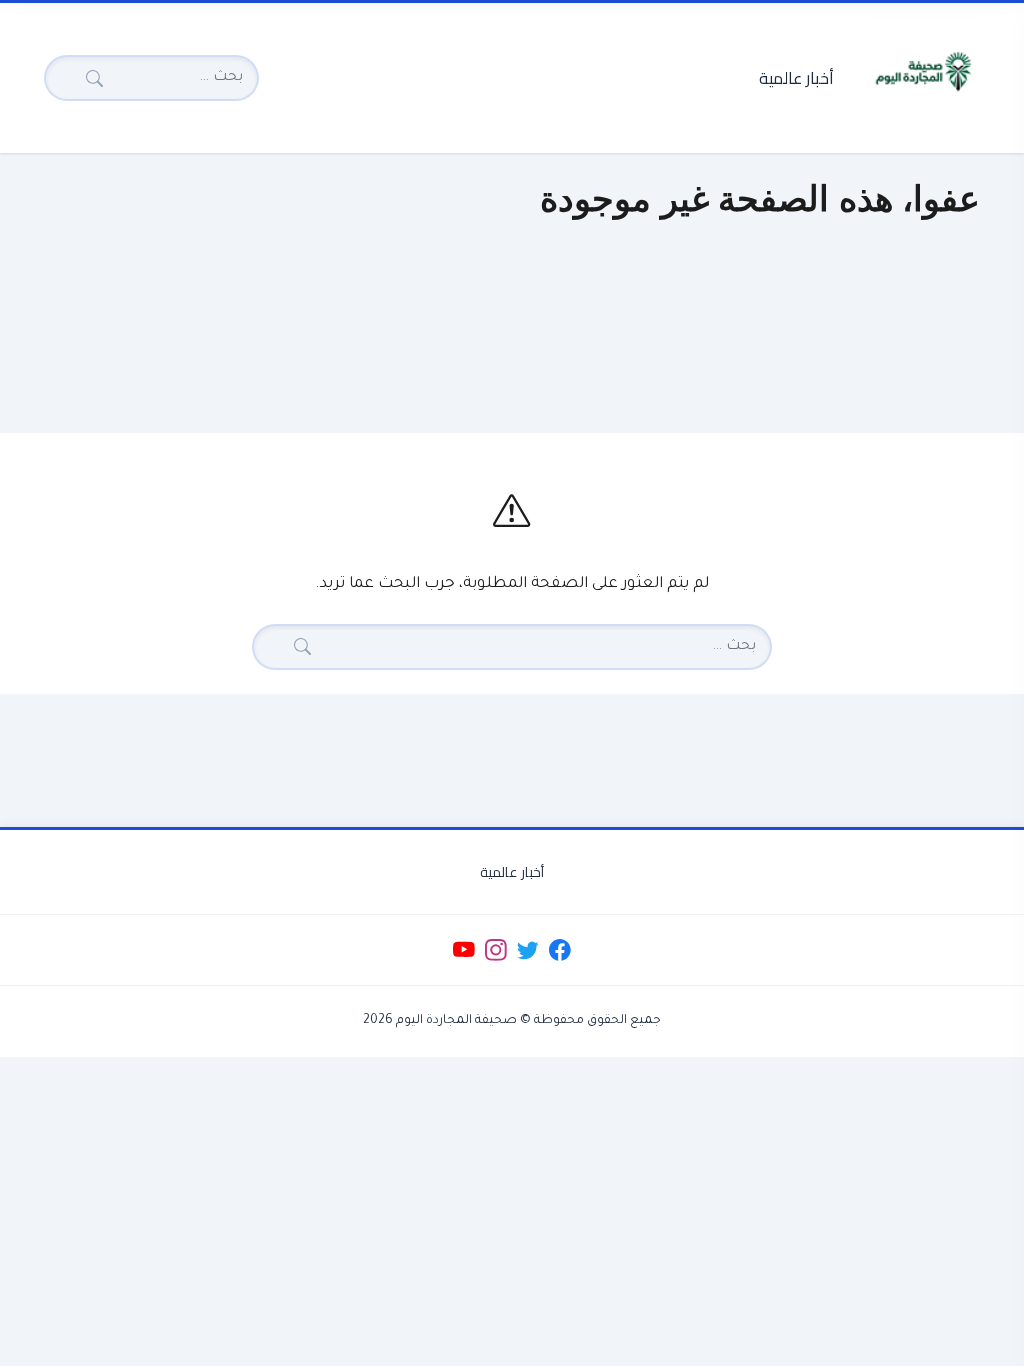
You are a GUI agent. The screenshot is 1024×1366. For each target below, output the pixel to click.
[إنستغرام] (495, 950)
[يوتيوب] (463, 950)
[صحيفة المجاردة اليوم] (923, 72)
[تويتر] (527, 950)
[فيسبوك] (560, 950)
